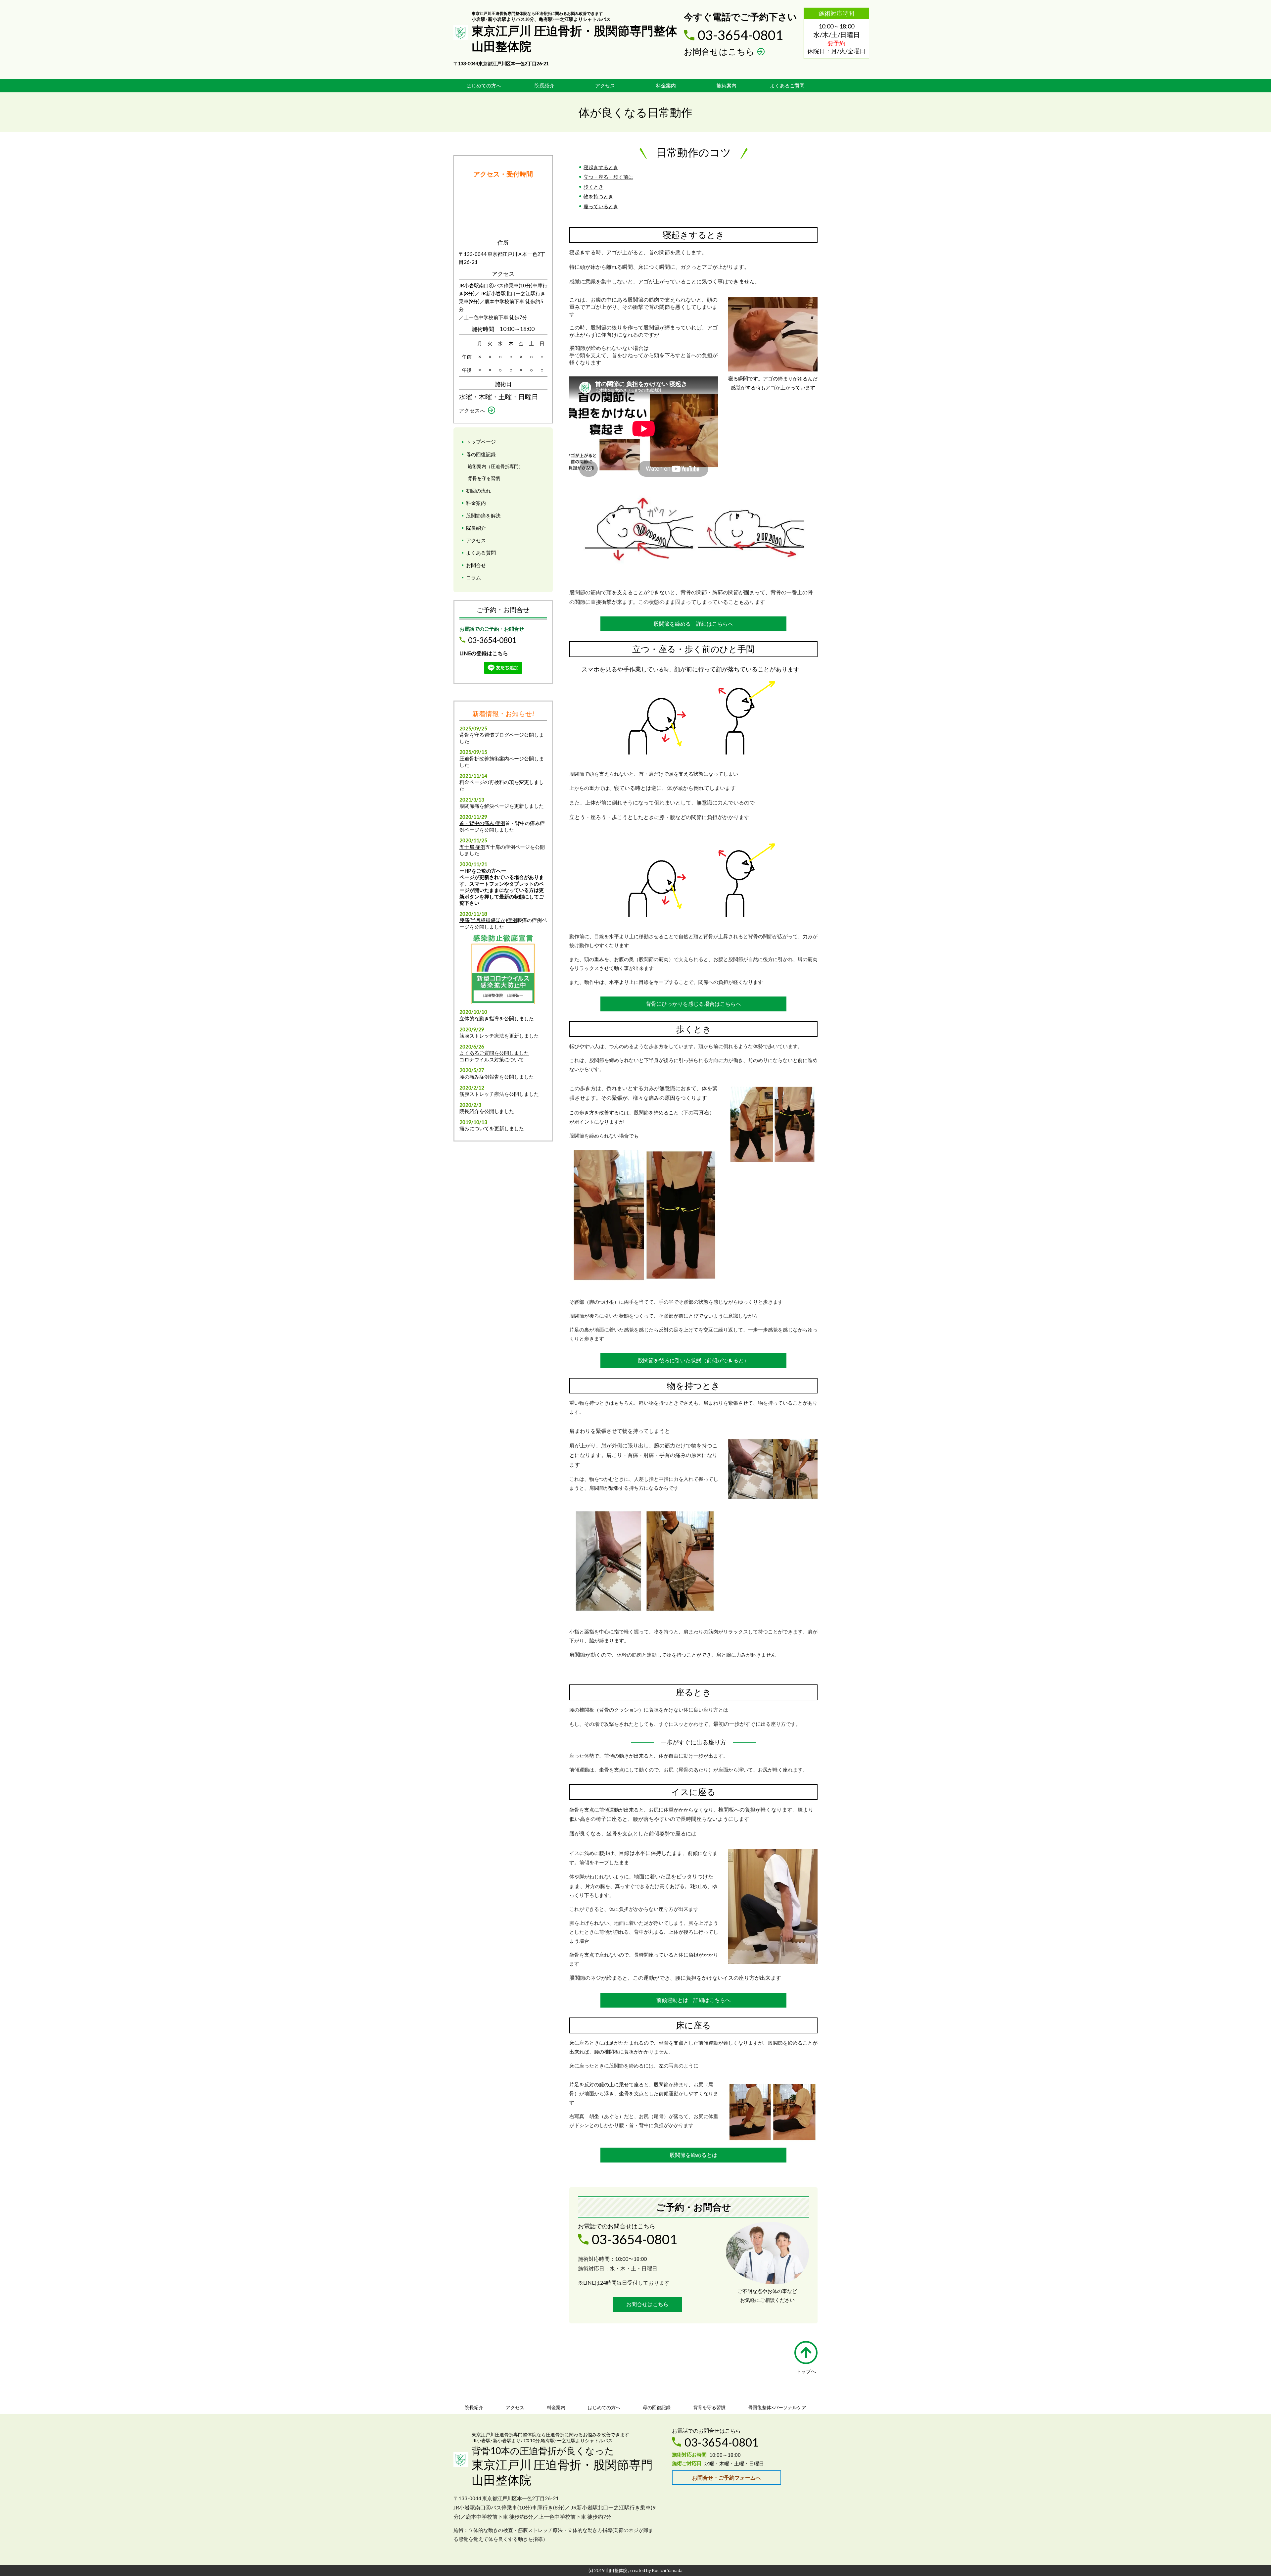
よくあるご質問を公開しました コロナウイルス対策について (494, 1056)
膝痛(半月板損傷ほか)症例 (488, 920)
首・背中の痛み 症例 (482, 823)
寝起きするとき (601, 167)
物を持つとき (598, 196)
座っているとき (601, 206)
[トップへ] (806, 2353)
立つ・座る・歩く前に (608, 177)
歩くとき (593, 187)
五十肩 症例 (472, 847)
